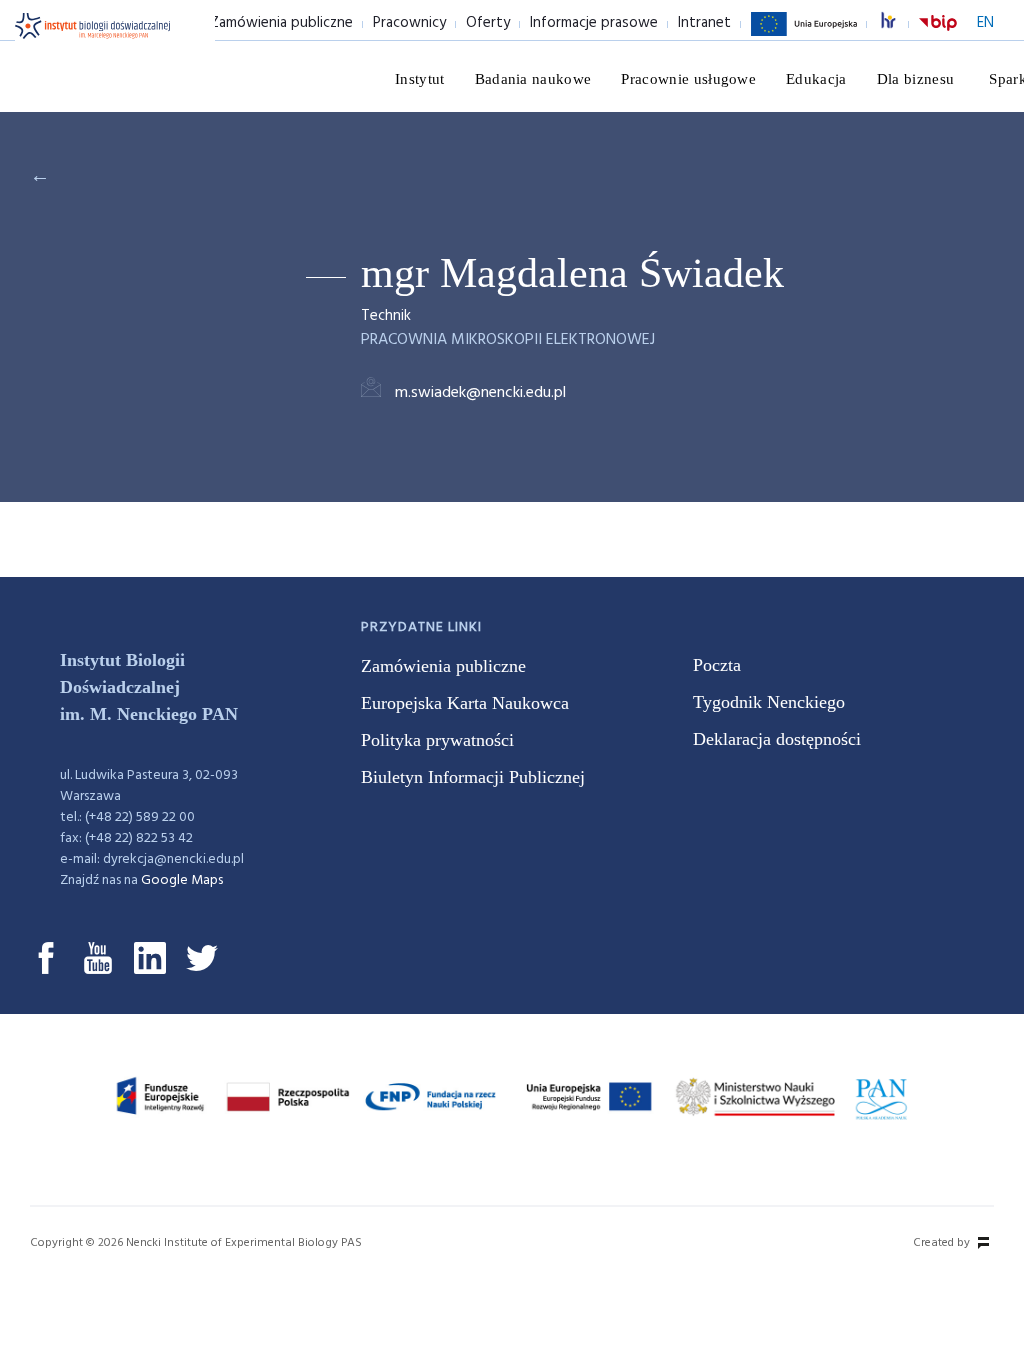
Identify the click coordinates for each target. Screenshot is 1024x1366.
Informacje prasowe (594, 23)
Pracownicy (409, 23)
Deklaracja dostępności (777, 739)
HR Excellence (899, 23)
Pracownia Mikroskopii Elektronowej (508, 340)
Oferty (488, 23)
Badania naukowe (533, 79)
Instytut (420, 79)
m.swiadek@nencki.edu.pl (480, 393)
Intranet (704, 23)
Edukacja (816, 79)
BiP (938, 35)
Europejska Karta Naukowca (465, 703)
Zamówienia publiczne (281, 23)
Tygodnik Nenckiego (769, 702)
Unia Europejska (804, 35)
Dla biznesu (916, 79)
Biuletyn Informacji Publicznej (473, 777)
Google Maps (182, 880)
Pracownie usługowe (688, 79)
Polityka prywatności (437, 740)
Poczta (717, 665)
